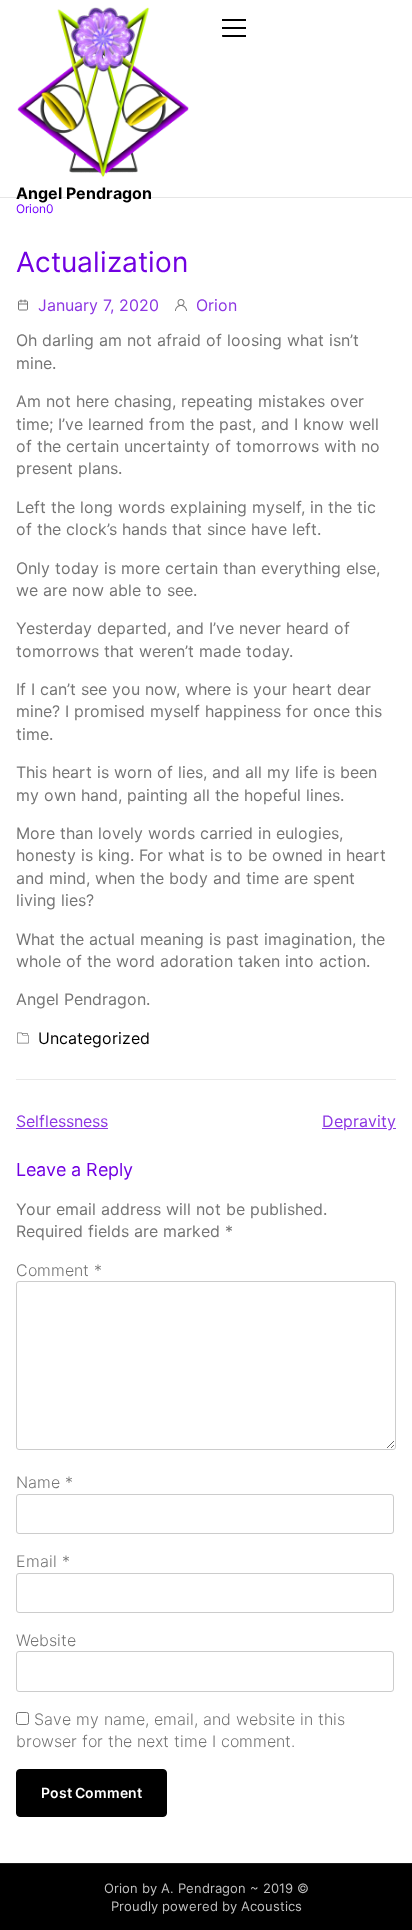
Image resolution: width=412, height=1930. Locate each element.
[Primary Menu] (237, 27)
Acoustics (271, 1906)
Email (43, 1561)
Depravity (359, 1121)
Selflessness (62, 1121)
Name (44, 1482)
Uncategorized (94, 1038)
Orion (216, 305)
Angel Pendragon (84, 193)
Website (46, 1640)
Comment (59, 1270)
